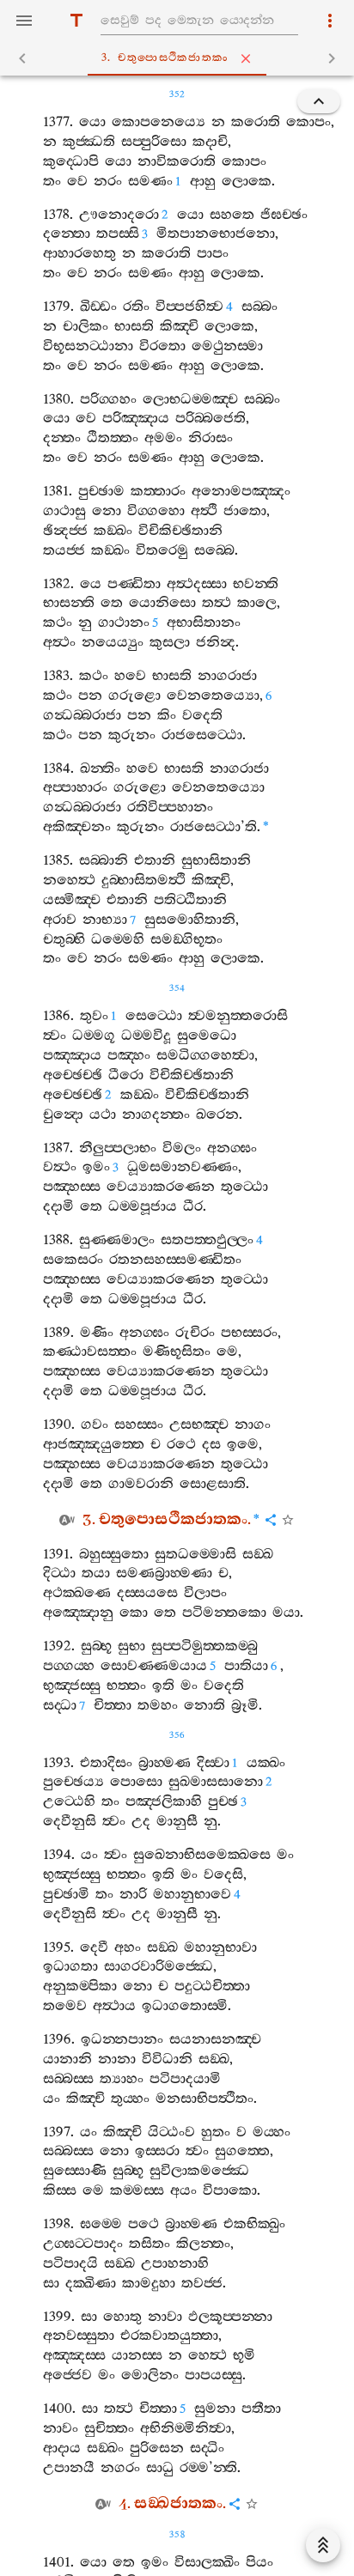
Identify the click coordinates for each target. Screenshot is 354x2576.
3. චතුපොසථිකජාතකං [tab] (165, 58)
